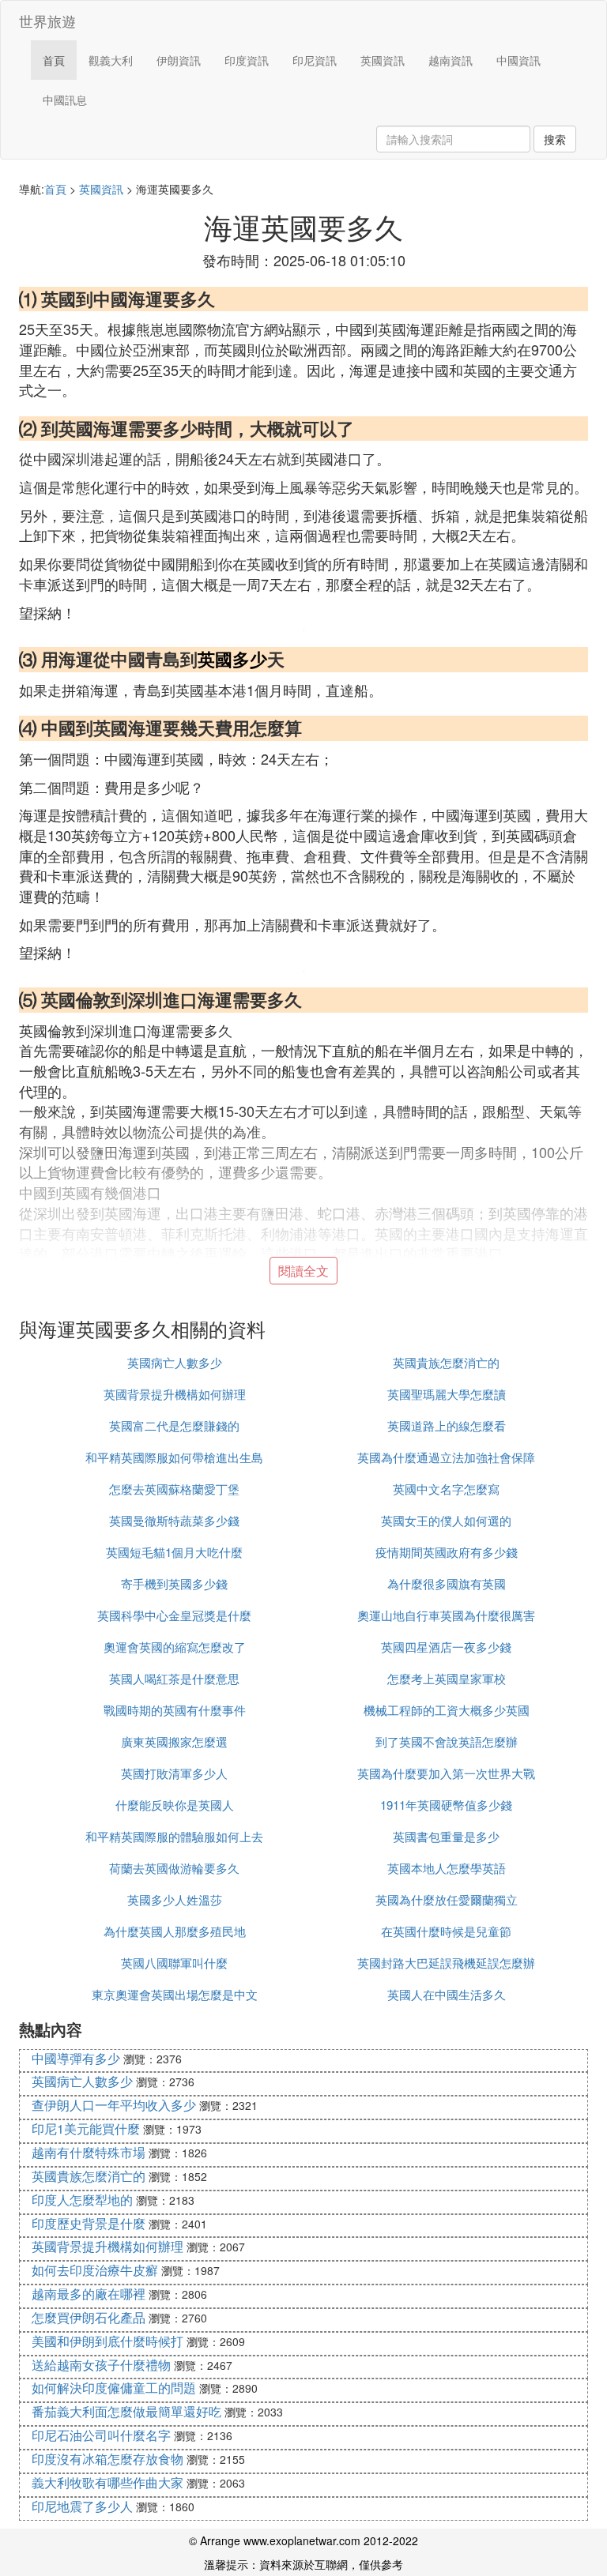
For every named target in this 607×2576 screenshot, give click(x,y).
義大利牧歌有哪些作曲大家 (107, 2482)
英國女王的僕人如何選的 (446, 1520)
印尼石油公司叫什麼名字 (101, 2435)
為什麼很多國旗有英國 (447, 1583)
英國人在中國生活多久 (447, 1994)
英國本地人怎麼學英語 (447, 1868)
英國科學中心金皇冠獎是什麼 (174, 1615)
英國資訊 (383, 60)
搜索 (555, 139)
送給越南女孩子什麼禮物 (101, 2365)
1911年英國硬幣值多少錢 (446, 1805)
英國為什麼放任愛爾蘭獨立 (447, 1899)
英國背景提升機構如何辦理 (175, 1394)
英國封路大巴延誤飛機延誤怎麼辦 (446, 1963)
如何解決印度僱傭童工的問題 (114, 2388)
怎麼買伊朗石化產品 (89, 2317)
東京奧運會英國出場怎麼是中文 (175, 1994)
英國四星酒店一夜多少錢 (446, 1647)
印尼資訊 (315, 60)
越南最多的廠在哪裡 (89, 2294)
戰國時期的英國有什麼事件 (175, 1710)
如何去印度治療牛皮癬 (95, 2270)
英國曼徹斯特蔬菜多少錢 (174, 1520)
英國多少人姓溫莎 (175, 1899)
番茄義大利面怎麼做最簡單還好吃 (126, 2411)
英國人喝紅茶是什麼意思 (174, 1678)
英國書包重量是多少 (446, 1836)
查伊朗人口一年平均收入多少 (114, 2105)
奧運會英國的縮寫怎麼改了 (175, 1647)
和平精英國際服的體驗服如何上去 (174, 1836)
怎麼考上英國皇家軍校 (447, 1678)
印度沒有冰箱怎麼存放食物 (107, 2459)
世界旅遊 (47, 21)
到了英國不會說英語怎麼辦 (447, 1741)
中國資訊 (518, 60)
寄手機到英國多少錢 (174, 1583)
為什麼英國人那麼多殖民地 (175, 1931)
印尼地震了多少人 (82, 2506)
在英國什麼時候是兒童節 (446, 1931)
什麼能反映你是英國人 (175, 1805)
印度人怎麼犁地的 (82, 2200)
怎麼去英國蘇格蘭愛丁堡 (174, 1489)
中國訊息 (65, 100)
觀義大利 (111, 60)
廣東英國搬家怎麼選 (174, 1741)
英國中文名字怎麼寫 (446, 1489)
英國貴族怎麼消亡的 (446, 1362)
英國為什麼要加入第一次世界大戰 (446, 1773)
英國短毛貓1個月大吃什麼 (174, 1552)
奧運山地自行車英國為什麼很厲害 (446, 1615)
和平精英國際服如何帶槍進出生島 (174, 1457)
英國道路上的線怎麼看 (447, 1425)
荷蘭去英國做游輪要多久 (174, 1868)
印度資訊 (247, 60)
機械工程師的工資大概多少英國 (447, 1710)
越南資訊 (451, 60)
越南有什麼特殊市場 (89, 2152)
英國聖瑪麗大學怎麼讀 (447, 1394)
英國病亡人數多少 (175, 1362)
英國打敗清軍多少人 (174, 1773)
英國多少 (232, 659)
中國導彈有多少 (76, 2058)
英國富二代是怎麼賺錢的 (174, 1425)
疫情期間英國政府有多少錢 (447, 1552)
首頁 (54, 60)
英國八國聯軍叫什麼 (174, 1963)
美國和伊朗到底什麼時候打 (107, 2341)
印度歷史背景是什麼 (89, 2223)
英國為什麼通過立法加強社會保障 (446, 1457)
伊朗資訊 (179, 60)
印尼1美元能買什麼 (86, 2128)
